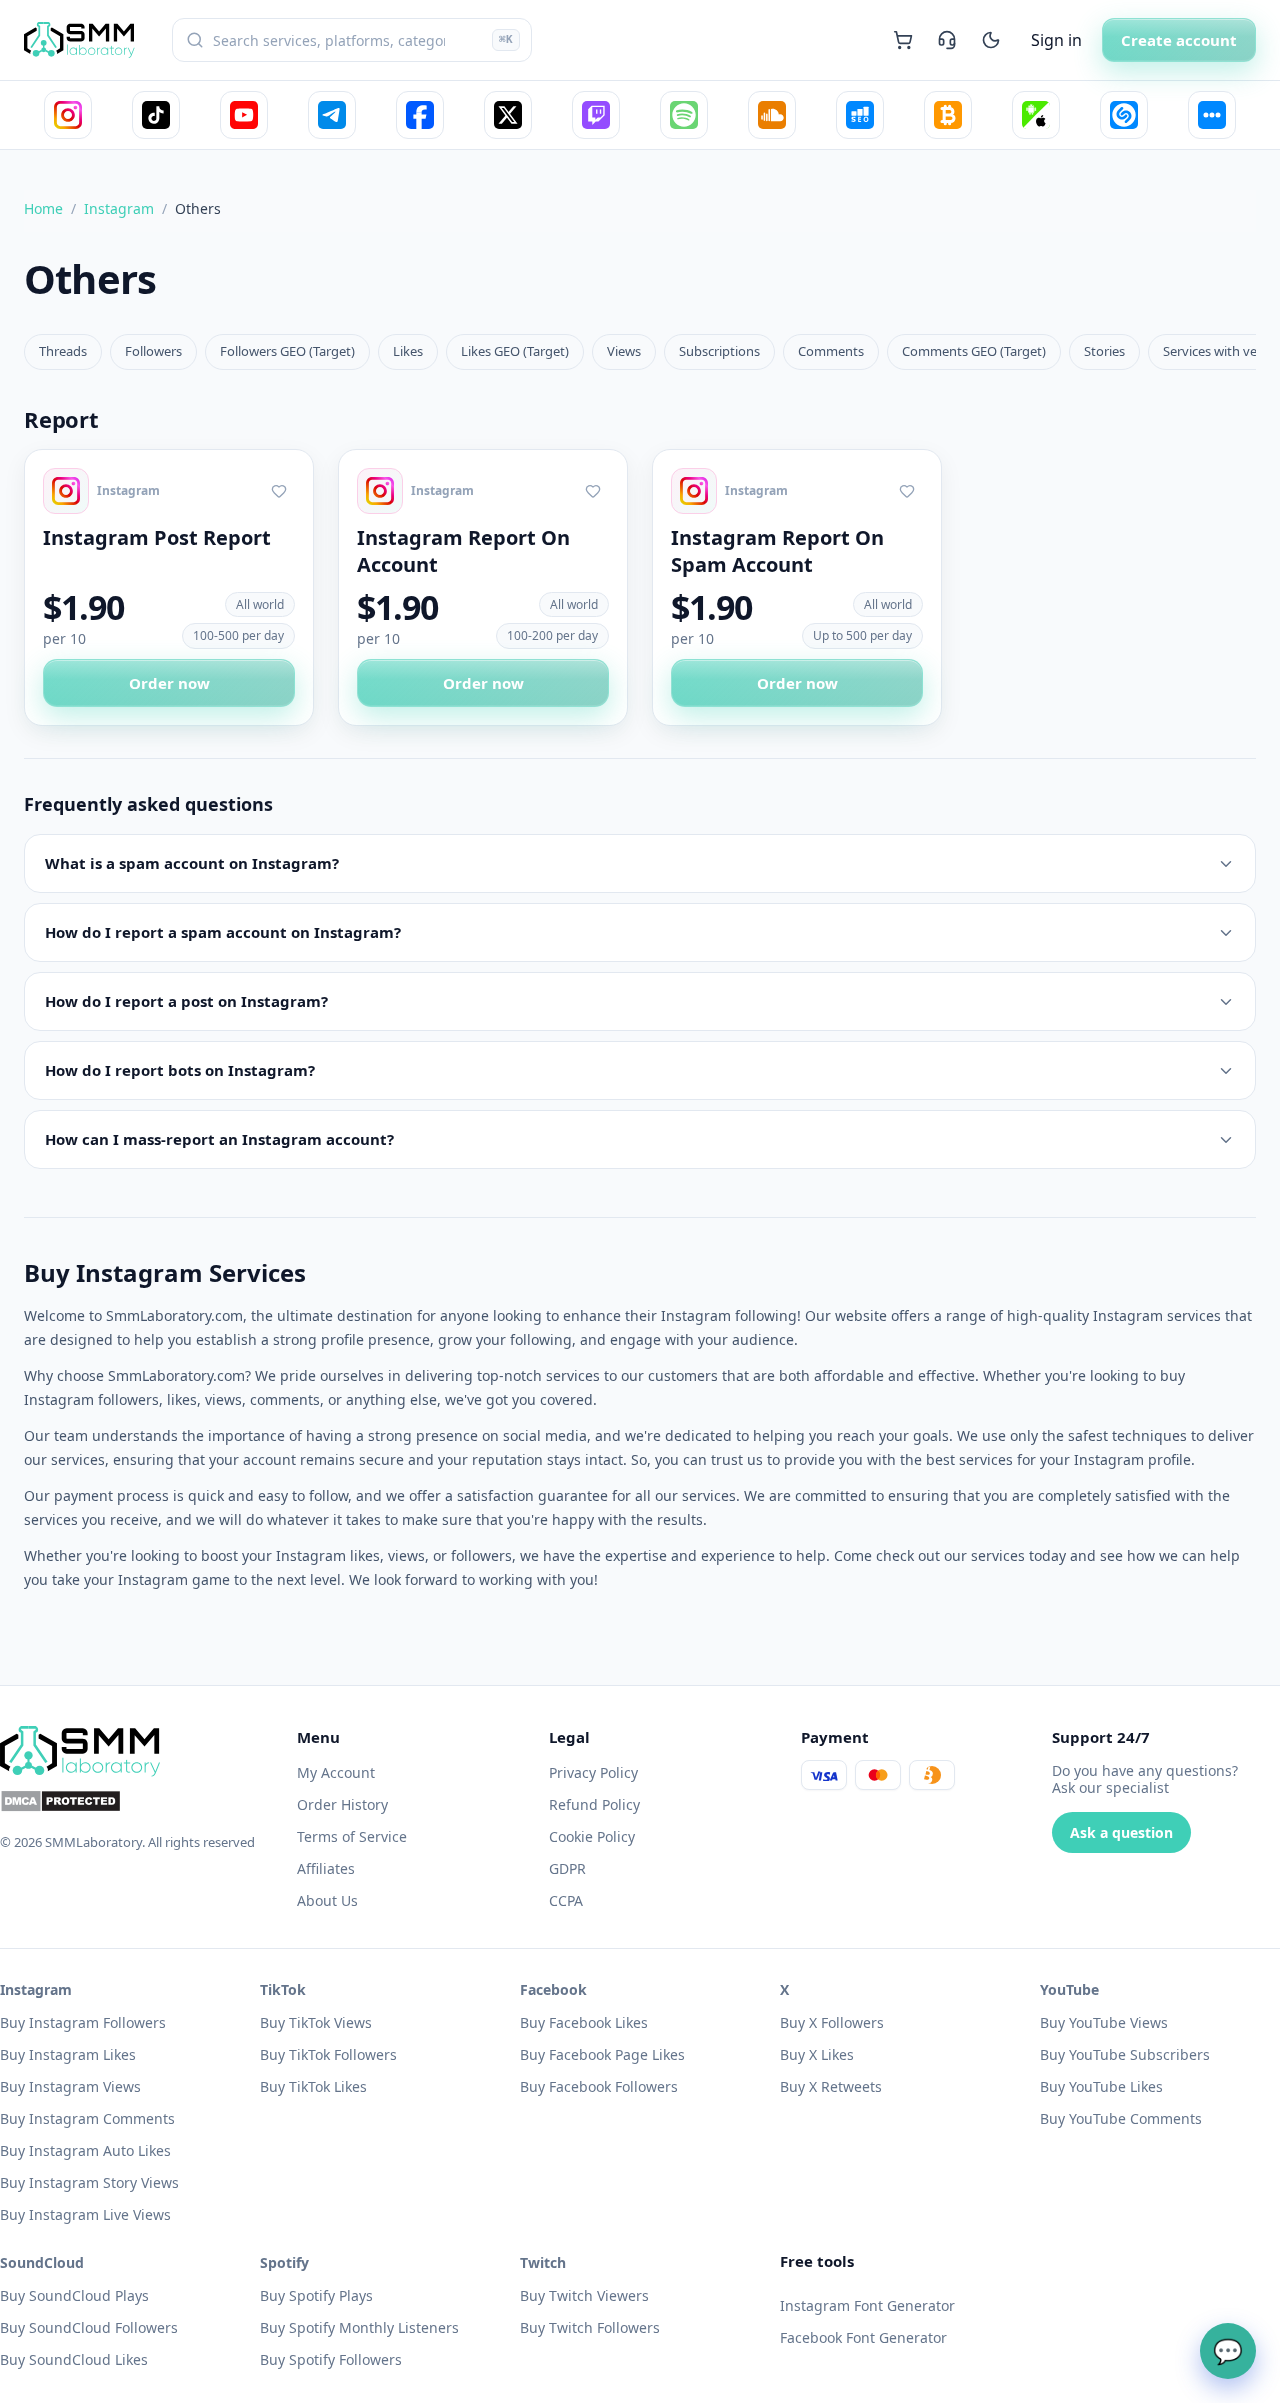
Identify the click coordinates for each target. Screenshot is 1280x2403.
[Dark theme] (991, 40)
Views (624, 351)
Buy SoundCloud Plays (74, 2295)
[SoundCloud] (772, 115)
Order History (342, 1804)
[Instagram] (68, 115)
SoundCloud (42, 2262)
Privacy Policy (593, 1772)
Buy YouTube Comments (1121, 2118)
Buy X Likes (817, 2054)
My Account (336, 1772)
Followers (153, 351)
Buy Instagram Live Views (85, 2214)
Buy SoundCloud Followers (89, 2327)
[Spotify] (684, 115)
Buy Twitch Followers (590, 2327)
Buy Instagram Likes (68, 2054)
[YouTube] (244, 115)
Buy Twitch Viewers (584, 2295)
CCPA (566, 1900)
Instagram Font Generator (867, 2305)
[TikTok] (156, 115)
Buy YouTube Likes (1101, 2086)
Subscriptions (719, 351)
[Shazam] (1124, 115)
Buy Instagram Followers (83, 2022)
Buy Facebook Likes (584, 2022)
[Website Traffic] (860, 115)
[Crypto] (948, 115)
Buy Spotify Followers (331, 2359)
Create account (1179, 40)
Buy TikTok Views (316, 2022)
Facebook (553, 1989)
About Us (327, 1900)
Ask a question (1121, 1832)
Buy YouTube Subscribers (1125, 2054)
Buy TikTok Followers (328, 2054)
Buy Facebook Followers (599, 2086)
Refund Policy (594, 1804)
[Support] (947, 40)
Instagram (119, 209)
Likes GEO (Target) (515, 351)
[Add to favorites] (279, 491)
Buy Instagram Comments (87, 2118)
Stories (1104, 351)
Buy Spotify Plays (316, 2295)
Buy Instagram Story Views (89, 2182)
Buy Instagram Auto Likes (85, 2150)
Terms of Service (352, 1836)
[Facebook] (420, 115)
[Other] (1212, 115)
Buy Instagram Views (70, 2086)
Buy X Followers (832, 2022)
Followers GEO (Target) (287, 351)
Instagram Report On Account (463, 551)
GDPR (567, 1868)
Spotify (284, 2262)
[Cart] (903, 40)
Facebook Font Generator (863, 2337)
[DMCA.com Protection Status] (136, 1801)
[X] (508, 115)
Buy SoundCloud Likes (74, 2359)
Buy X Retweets (831, 2086)
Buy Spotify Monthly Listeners (359, 2327)
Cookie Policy (592, 1836)
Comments (831, 351)
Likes (408, 351)
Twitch (543, 2262)
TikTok (283, 1989)
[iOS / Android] (1036, 115)
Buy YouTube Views (1104, 2022)
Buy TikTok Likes (313, 2086)
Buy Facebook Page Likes (602, 2054)
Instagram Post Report (157, 537)
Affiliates (326, 1868)
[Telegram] (332, 115)
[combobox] (352, 40)
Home (43, 209)
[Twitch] (596, 115)
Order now (169, 683)
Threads (63, 351)
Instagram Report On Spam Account (777, 551)
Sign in (1056, 40)
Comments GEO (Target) (974, 351)
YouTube (1069, 1989)
